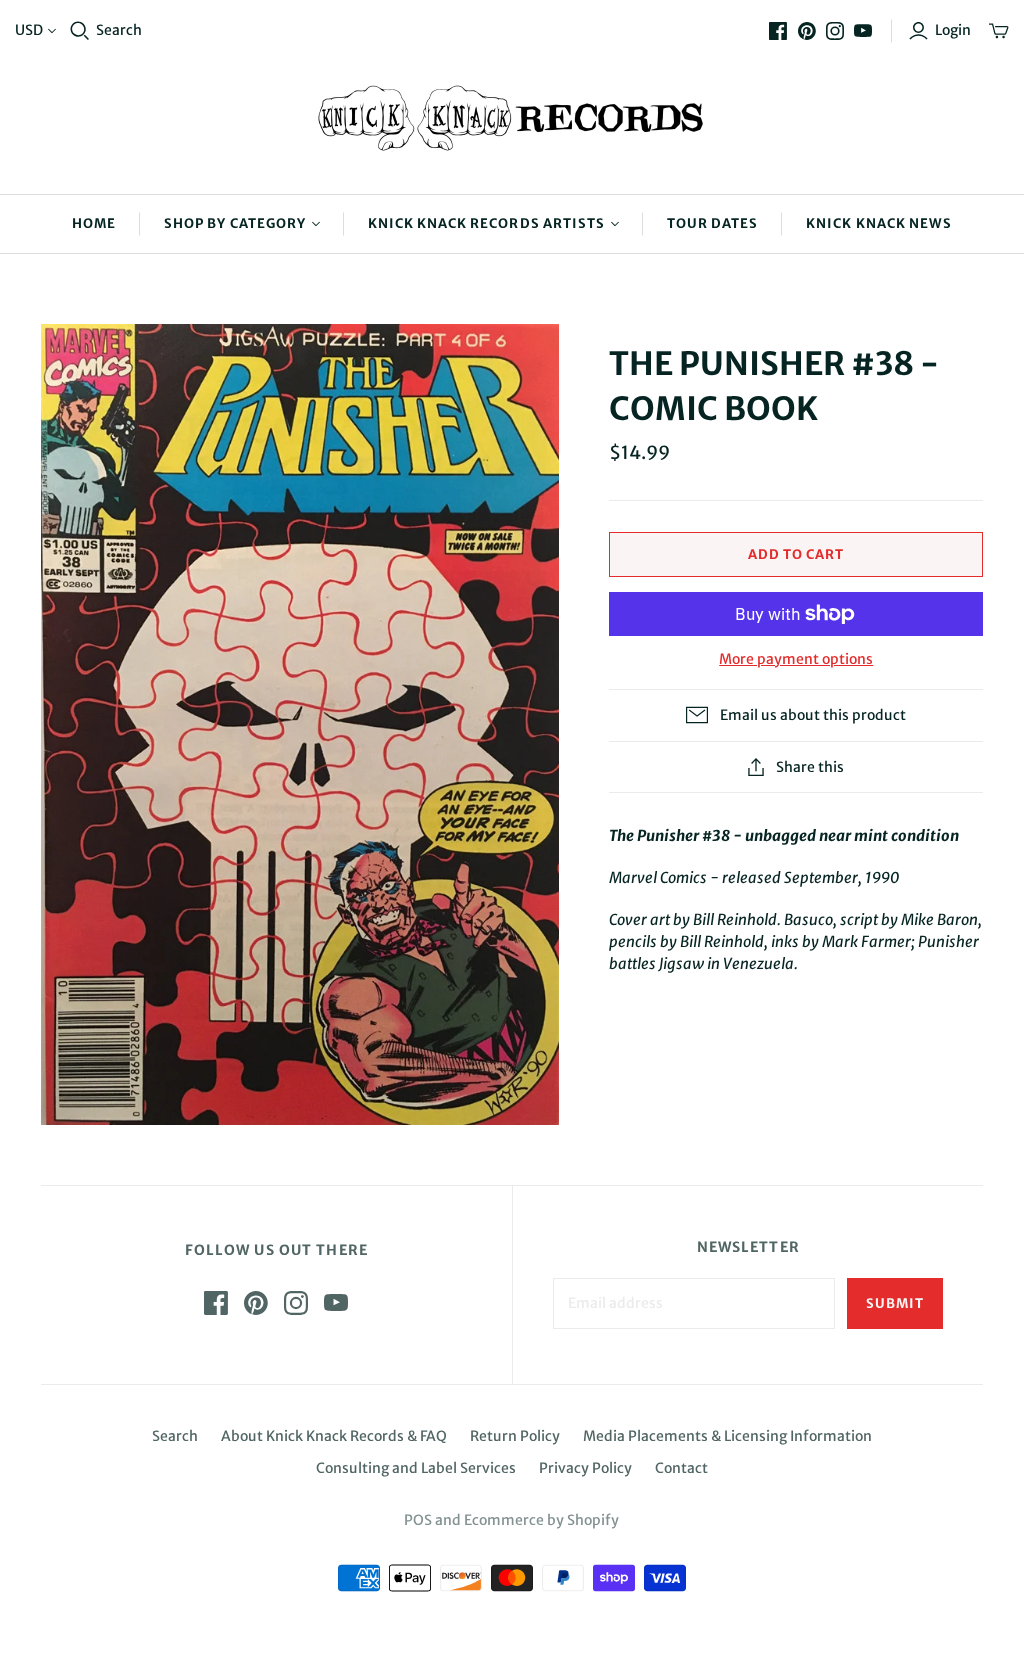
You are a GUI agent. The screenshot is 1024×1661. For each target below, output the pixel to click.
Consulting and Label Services (416, 1468)
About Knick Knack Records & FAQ (334, 1436)
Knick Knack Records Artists (486, 223)
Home (94, 223)
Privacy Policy (585, 1468)
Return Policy (515, 1436)
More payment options (796, 659)
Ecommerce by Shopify (541, 1520)
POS (418, 1520)
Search (119, 30)
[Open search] (80, 31)
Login (953, 30)
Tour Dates (712, 223)
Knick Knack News (879, 223)
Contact (681, 1468)
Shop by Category (235, 223)
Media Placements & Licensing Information (727, 1436)
